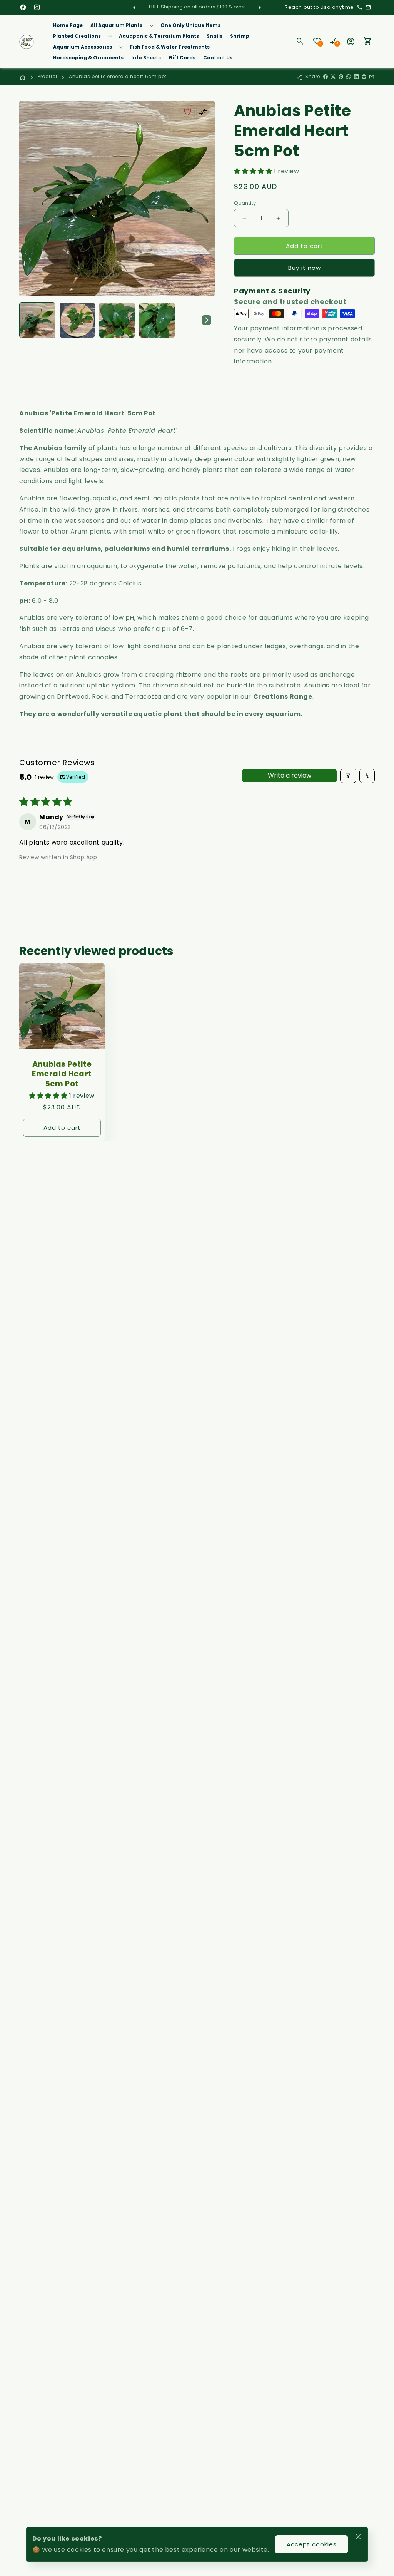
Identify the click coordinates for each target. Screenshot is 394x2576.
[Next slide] (206, 320)
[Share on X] (333, 77)
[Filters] (348, 776)
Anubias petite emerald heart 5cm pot (118, 76)
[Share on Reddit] (364, 77)
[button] (122, 25)
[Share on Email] (372, 77)
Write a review (290, 775)
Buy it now (305, 268)
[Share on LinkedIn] (356, 77)
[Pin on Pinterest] (341, 77)
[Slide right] (260, 7)
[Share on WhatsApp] (349, 77)
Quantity (245, 203)
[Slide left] (134, 7)
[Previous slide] (28, 320)
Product (48, 76)
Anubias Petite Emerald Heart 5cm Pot (62, 1074)
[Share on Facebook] (326, 77)
